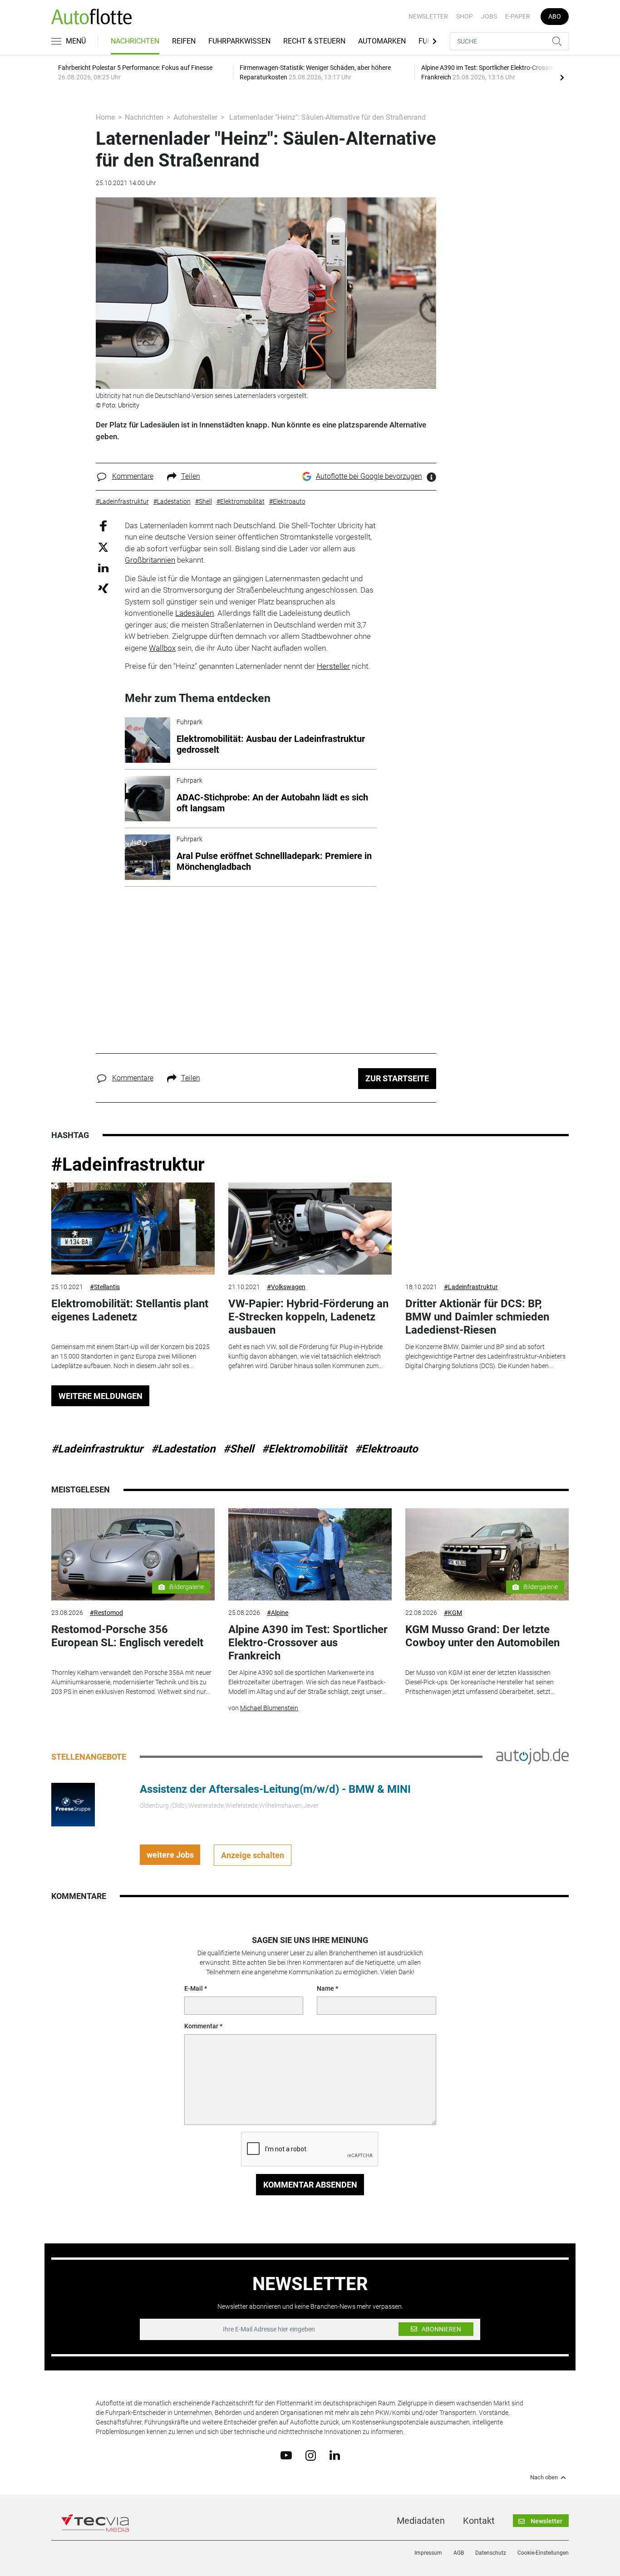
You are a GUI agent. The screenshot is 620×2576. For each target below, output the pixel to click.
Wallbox (162, 648)
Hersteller (333, 666)
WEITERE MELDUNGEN (101, 1396)
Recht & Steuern (314, 41)
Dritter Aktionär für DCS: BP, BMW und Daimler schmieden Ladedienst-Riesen (477, 1317)
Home (105, 117)
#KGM (453, 1613)
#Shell (239, 1449)
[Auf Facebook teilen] (103, 525)
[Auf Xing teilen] (103, 588)
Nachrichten (135, 41)
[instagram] (311, 2455)
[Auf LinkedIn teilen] (103, 567)
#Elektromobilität (304, 1449)
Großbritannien (150, 560)
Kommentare (133, 476)
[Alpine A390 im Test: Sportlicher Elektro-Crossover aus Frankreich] (310, 1554)
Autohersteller (195, 117)
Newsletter (428, 16)
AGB (459, 2553)
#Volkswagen (286, 1287)
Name (325, 1988)
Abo (555, 16)
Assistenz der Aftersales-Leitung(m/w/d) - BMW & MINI (275, 1789)
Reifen (184, 41)
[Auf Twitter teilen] (103, 547)
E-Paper (518, 16)
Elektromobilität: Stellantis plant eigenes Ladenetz (130, 1310)
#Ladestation (183, 1449)
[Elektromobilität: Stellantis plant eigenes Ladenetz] (133, 1229)
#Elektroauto (386, 1449)
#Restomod (106, 1613)
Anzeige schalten (253, 1855)
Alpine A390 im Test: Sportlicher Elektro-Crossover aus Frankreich (308, 1643)
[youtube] (286, 2455)
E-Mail (194, 1988)
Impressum (428, 2553)
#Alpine (278, 1613)
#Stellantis (105, 1287)
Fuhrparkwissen (239, 41)
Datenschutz (491, 2553)
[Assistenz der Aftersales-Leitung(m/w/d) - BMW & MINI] (73, 1804)
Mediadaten (421, 2521)
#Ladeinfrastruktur (128, 1165)
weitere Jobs (170, 1855)
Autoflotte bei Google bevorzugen (369, 476)
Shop (465, 16)
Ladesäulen (194, 613)
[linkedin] (335, 2455)
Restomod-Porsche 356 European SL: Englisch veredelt (127, 1636)
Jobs (489, 16)
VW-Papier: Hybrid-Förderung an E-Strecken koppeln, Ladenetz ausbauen (308, 1317)
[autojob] (532, 1756)
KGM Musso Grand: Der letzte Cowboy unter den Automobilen (482, 1636)
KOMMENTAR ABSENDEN (310, 2185)
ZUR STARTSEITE (397, 1078)
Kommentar (201, 2026)
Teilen (191, 476)
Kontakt (479, 2521)
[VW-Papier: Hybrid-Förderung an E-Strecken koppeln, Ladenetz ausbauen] (310, 1229)
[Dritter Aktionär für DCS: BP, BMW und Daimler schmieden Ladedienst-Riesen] (487, 1229)
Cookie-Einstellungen (543, 2553)
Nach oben (544, 2478)
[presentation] (562, 77)
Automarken (382, 41)
